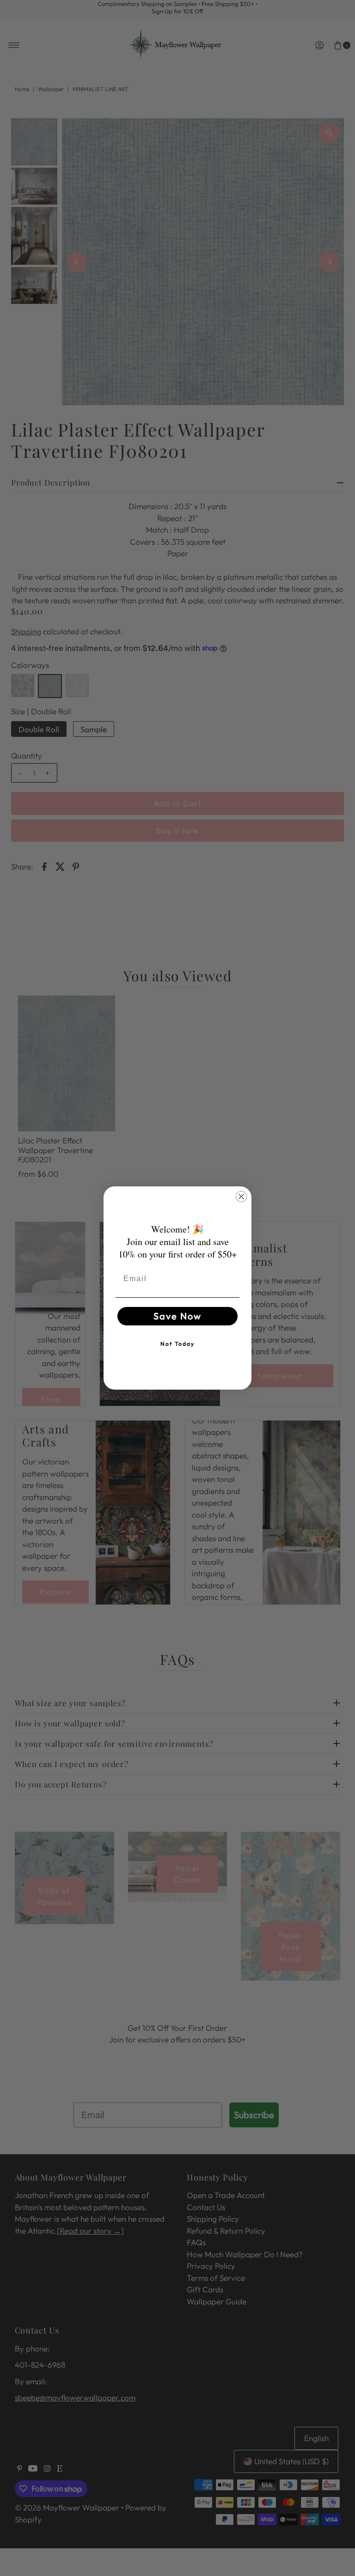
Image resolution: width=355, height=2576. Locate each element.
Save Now (177, 1316)
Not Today (177, 1344)
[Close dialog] (241, 1197)
